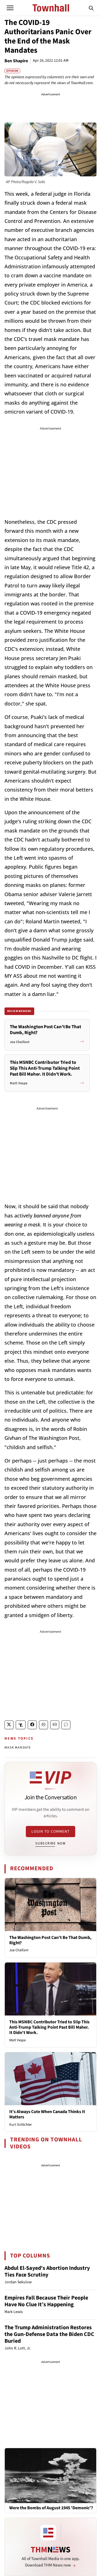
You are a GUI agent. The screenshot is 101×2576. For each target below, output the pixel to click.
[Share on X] (9, 1725)
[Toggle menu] (10, 8)
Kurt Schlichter (21, 2125)
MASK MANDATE (18, 1748)
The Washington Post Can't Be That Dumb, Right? (50, 1940)
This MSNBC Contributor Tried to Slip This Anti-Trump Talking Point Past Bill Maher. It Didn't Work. (49, 2027)
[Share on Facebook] (32, 1725)
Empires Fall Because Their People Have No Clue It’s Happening (46, 2301)
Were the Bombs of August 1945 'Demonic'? (51, 2508)
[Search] (91, 8)
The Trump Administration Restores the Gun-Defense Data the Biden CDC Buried (49, 2334)
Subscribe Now (50, 1843)
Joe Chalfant (19, 1950)
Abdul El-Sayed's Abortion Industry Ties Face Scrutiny (47, 2271)
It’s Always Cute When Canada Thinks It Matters (47, 2114)
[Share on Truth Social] (21, 1725)
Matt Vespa (18, 2040)
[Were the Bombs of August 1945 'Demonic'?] (50, 2475)
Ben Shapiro (16, 61)
